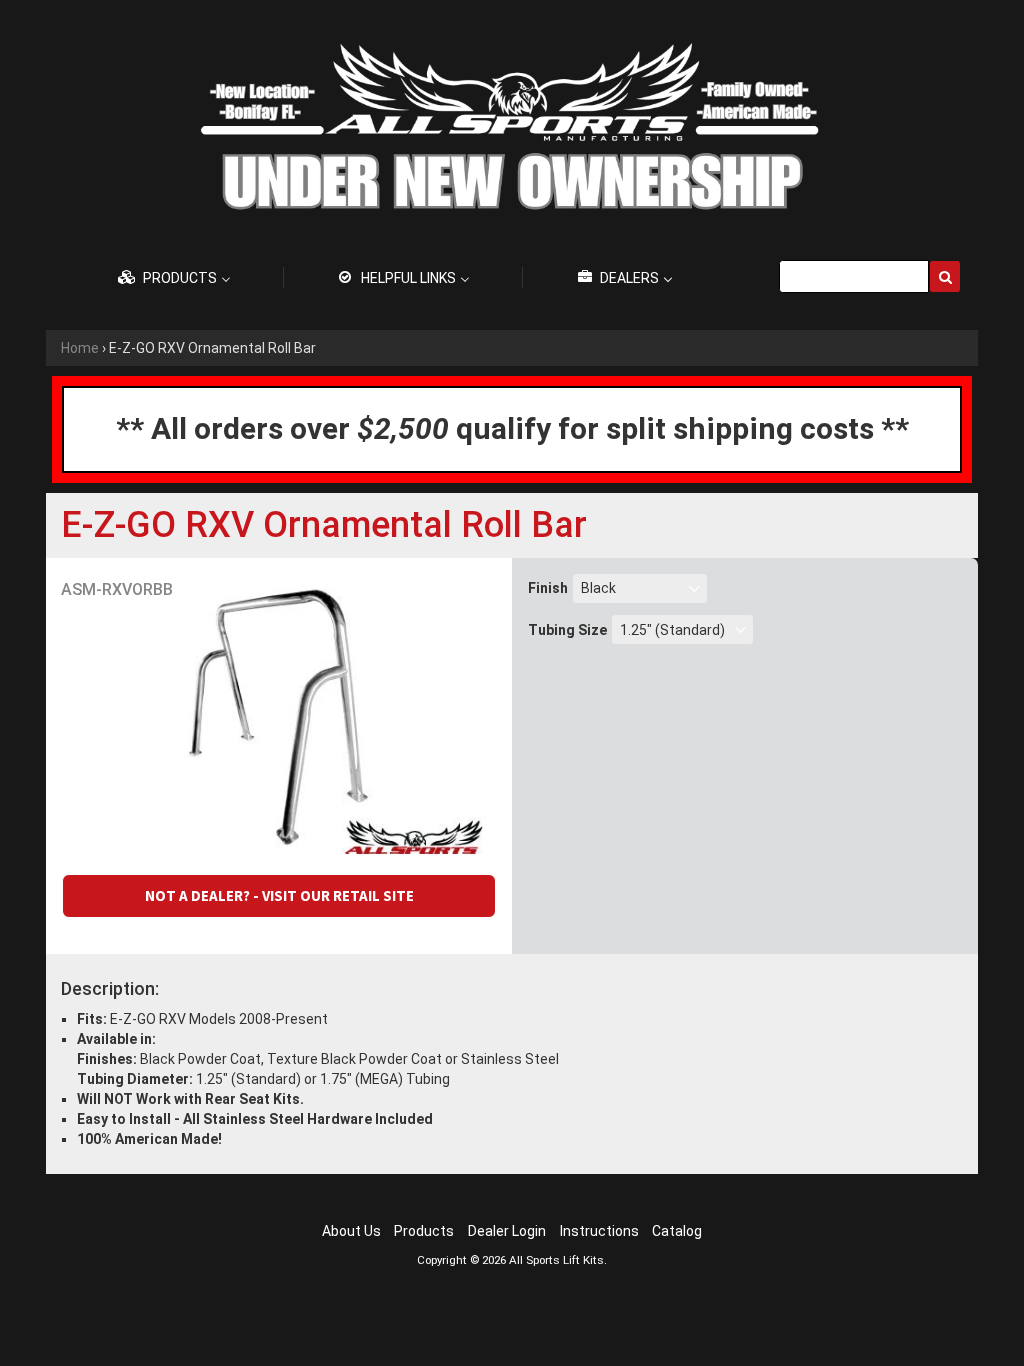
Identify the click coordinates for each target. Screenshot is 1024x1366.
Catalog (677, 1231)
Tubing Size (567, 630)
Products (424, 1231)
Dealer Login (507, 1231)
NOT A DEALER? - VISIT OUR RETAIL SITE (279, 895)
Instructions (599, 1231)
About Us (351, 1231)
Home (80, 348)
